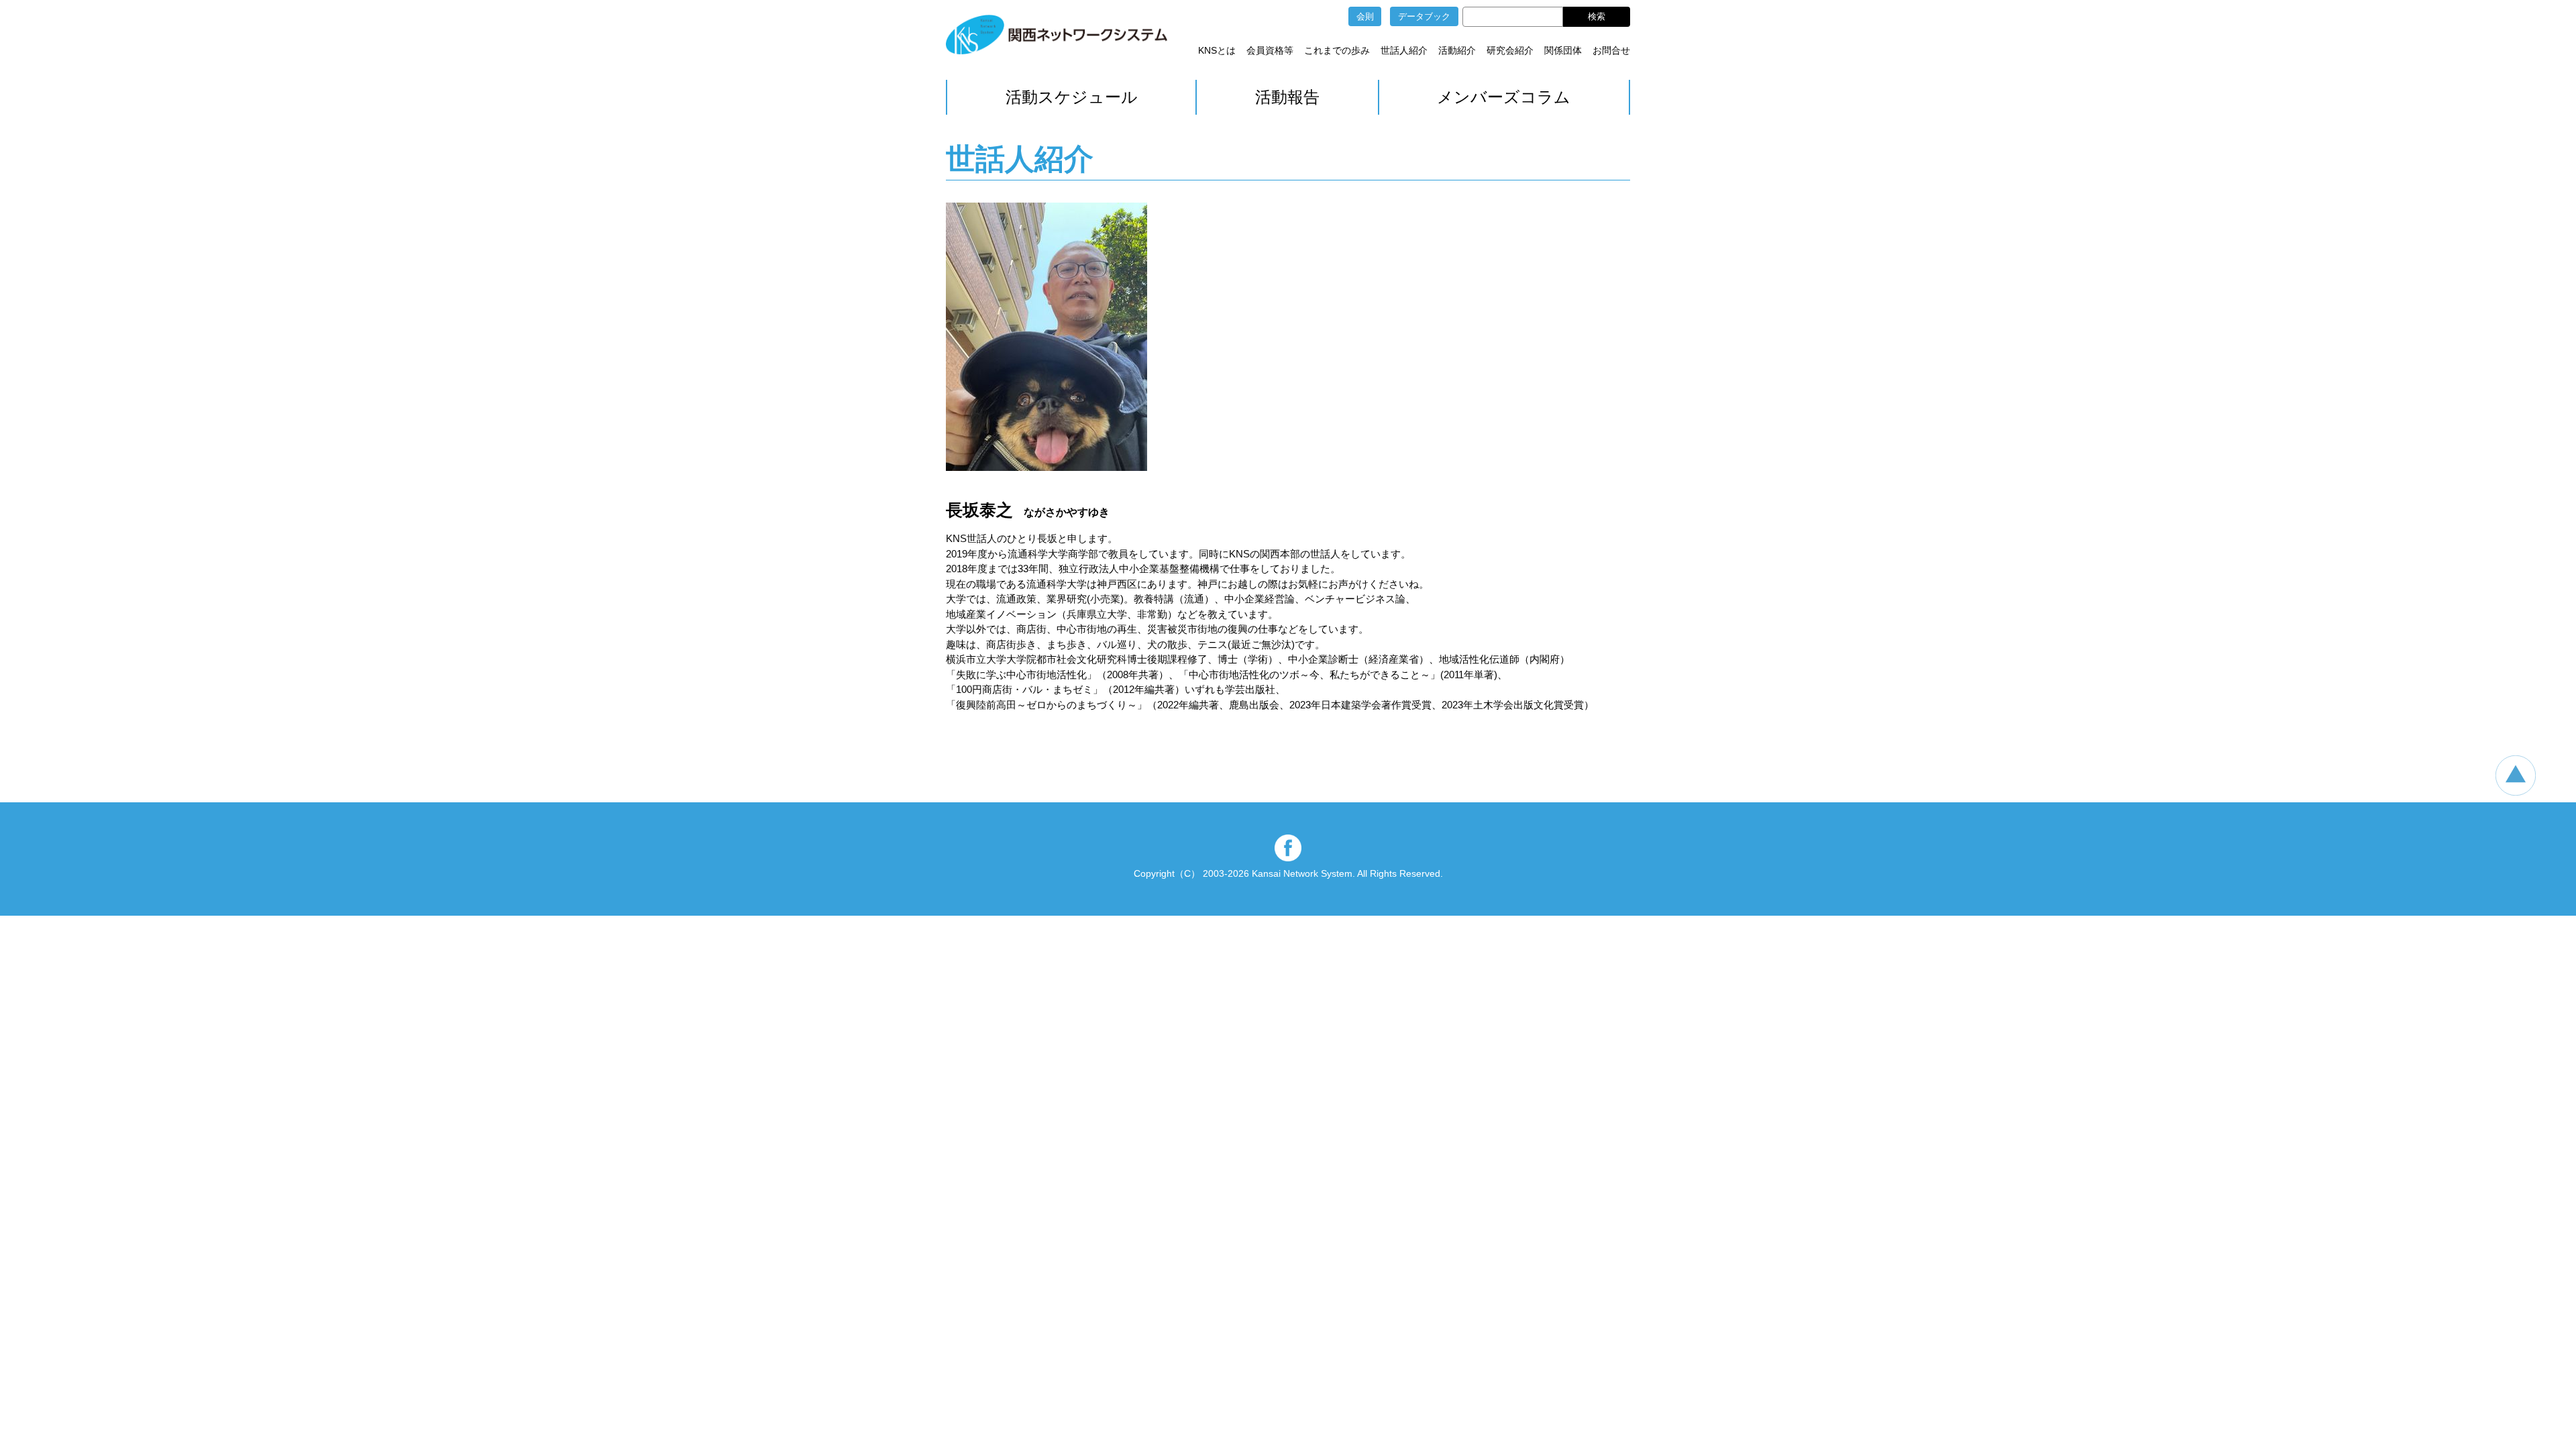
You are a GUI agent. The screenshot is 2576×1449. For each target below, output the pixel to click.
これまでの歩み (1337, 50)
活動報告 (1287, 97)
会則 (1365, 16)
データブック (1424, 16)
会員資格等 (1270, 50)
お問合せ (1611, 50)
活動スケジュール (1072, 97)
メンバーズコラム (1504, 97)
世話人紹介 (1404, 50)
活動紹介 (1457, 50)
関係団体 (1563, 50)
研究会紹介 (1510, 50)
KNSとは (1217, 50)
